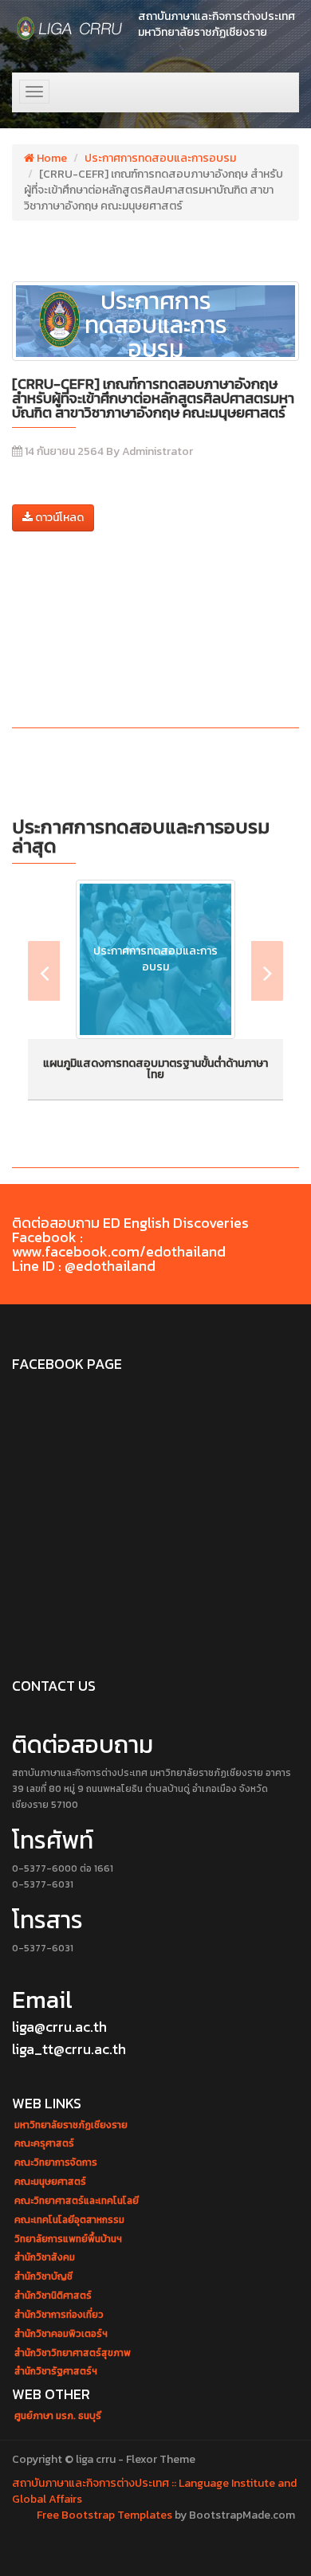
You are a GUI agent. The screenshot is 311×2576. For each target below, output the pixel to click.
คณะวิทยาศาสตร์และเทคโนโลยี (77, 2201)
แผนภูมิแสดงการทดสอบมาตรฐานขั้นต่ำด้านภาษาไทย (155, 1069)
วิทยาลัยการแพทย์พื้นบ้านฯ (68, 2239)
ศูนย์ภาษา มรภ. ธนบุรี (58, 2416)
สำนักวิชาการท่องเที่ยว (59, 2315)
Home (51, 158)
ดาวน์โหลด (58, 518)
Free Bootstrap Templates (104, 2515)
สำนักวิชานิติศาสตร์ (53, 2296)
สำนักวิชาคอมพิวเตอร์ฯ (61, 2334)
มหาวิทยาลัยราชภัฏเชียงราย (71, 2125)
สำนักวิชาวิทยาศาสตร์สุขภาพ (73, 2353)
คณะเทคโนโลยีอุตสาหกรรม (69, 2220)
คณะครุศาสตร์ (44, 2144)
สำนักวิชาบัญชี (43, 2277)
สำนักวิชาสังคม (45, 2258)
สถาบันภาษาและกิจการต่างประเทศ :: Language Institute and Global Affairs (154, 2491)
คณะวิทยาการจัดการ (56, 2163)
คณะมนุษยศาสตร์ (50, 2182)
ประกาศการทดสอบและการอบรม (160, 158)
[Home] (70, 28)
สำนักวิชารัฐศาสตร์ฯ (56, 2372)
